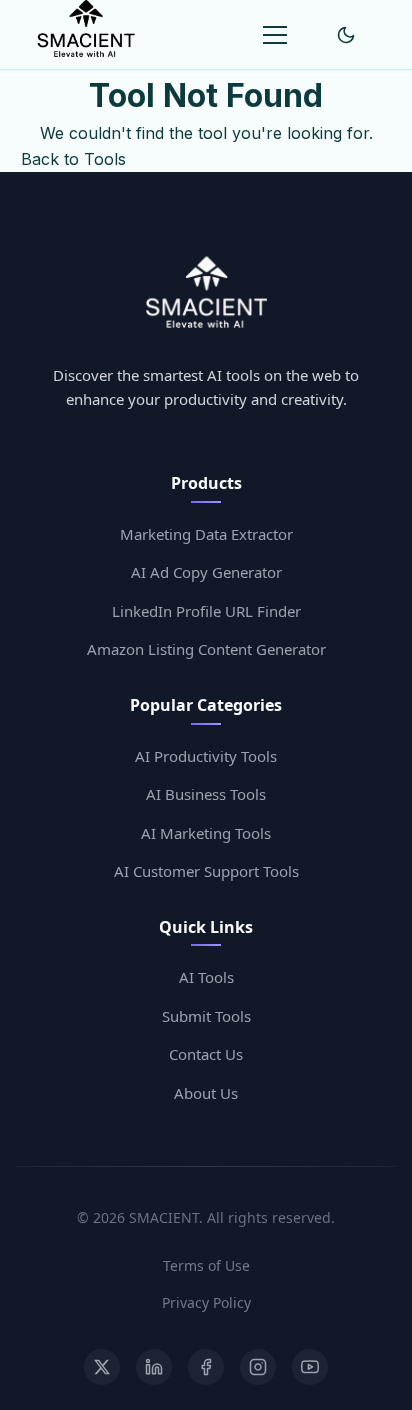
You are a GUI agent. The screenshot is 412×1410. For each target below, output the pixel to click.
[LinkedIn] (154, 1367)
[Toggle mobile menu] (275, 35)
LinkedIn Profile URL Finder (206, 611)
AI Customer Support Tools (206, 871)
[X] (102, 1367)
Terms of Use (206, 1265)
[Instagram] (258, 1367)
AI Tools (206, 977)
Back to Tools (73, 159)
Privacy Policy (206, 1302)
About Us (206, 1093)
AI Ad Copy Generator (206, 572)
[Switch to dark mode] (346, 35)
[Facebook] (206, 1367)
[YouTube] (310, 1367)
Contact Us (206, 1054)
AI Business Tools (206, 794)
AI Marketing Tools (206, 833)
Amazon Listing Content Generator (206, 649)
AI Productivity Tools (206, 756)
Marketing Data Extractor (206, 534)
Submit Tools (206, 1016)
